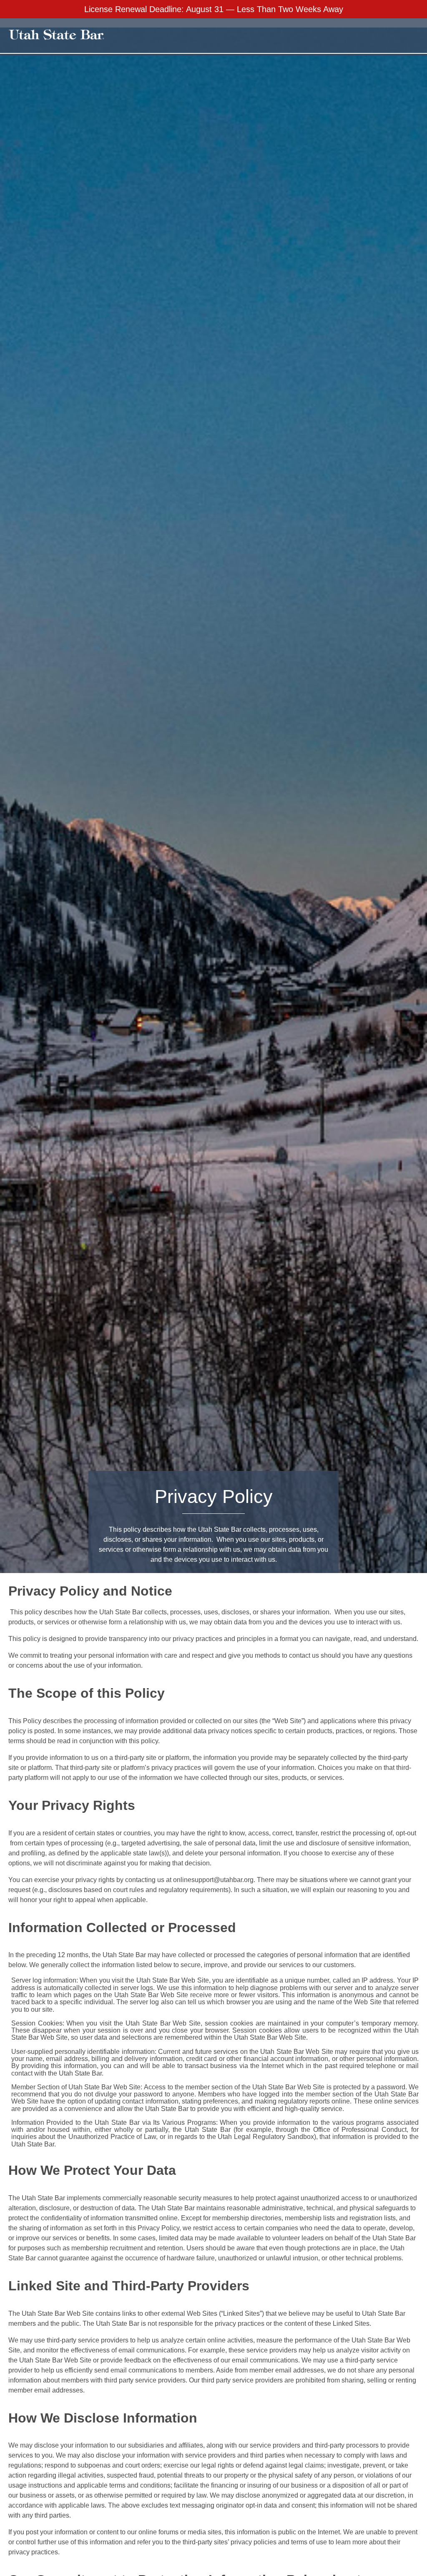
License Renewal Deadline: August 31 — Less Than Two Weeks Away (214, 9)
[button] (384, 36)
